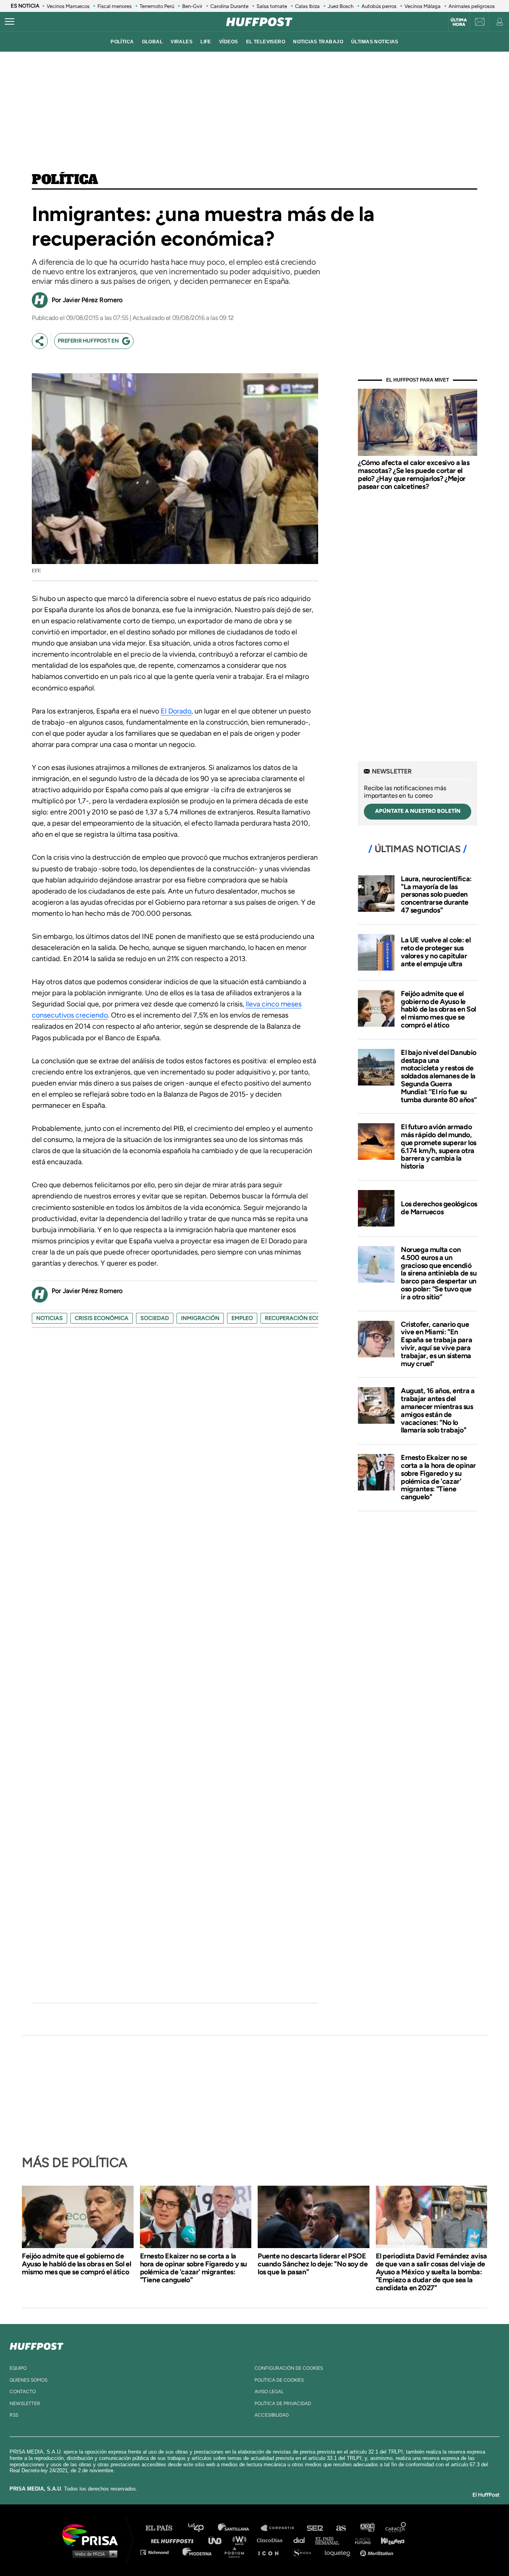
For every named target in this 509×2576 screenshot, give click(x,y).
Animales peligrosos (472, 6)
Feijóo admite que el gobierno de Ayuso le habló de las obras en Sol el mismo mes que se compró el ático (438, 1009)
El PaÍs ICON (271, 2552)
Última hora (459, 22)
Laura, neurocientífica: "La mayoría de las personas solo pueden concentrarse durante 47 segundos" (436, 895)
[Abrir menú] (10, 22)
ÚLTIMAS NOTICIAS (375, 42)
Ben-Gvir (192, 6)
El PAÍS (164, 2528)
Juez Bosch (341, 6)
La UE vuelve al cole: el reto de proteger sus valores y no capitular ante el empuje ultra (436, 952)
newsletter (25, 2403)
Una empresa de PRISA (93, 2534)
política (122, 42)
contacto (23, 2392)
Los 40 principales (202, 2528)
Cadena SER (315, 2528)
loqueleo (340, 2552)
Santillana (239, 2528)
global (153, 42)
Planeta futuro (360, 2540)
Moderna (198, 2552)
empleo (242, 1318)
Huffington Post (174, 2540)
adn (367, 2528)
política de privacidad (283, 2403)
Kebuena (389, 2540)
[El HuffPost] (259, 22)
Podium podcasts (237, 2552)
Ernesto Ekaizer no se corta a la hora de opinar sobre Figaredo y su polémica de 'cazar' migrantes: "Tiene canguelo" (438, 1477)
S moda (304, 2552)
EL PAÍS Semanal (331, 2540)
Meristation (378, 2552)
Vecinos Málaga (423, 6)
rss (14, 2415)
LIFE (206, 42)
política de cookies (279, 2380)
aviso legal (269, 2392)
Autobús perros (379, 6)
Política (65, 180)
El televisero (266, 42)
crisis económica (102, 1318)
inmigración (200, 1318)
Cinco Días (272, 2540)
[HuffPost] (37, 2345)
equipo (18, 2368)
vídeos (229, 42)
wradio (241, 2540)
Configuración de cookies (289, 2368)
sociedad (155, 1318)
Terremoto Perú (157, 6)
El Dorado (176, 711)
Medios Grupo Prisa (93, 2554)
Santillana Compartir (281, 2528)
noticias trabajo (318, 42)
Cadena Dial (302, 2540)
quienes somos (28, 2380)
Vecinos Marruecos (68, 6)
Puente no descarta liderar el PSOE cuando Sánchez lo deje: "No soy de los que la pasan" (313, 2264)
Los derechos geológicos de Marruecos (439, 1208)
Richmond (159, 2552)
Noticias (50, 1318)
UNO (218, 2540)
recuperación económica (304, 1318)
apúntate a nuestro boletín (418, 811)
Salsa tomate (272, 6)
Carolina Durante (229, 6)
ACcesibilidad (272, 2415)
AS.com (341, 2528)
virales (182, 42)
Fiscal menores (115, 6)
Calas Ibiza (307, 6)
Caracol (396, 2528)
